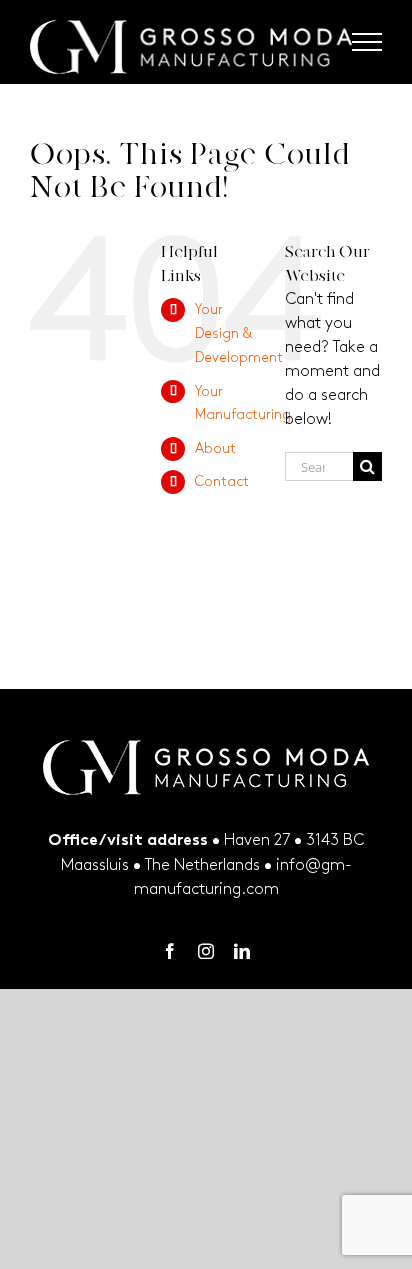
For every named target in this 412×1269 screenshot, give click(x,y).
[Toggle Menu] (367, 42)
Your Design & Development (239, 333)
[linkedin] (242, 951)
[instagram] (206, 951)
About (215, 448)
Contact (222, 481)
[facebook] (170, 951)
